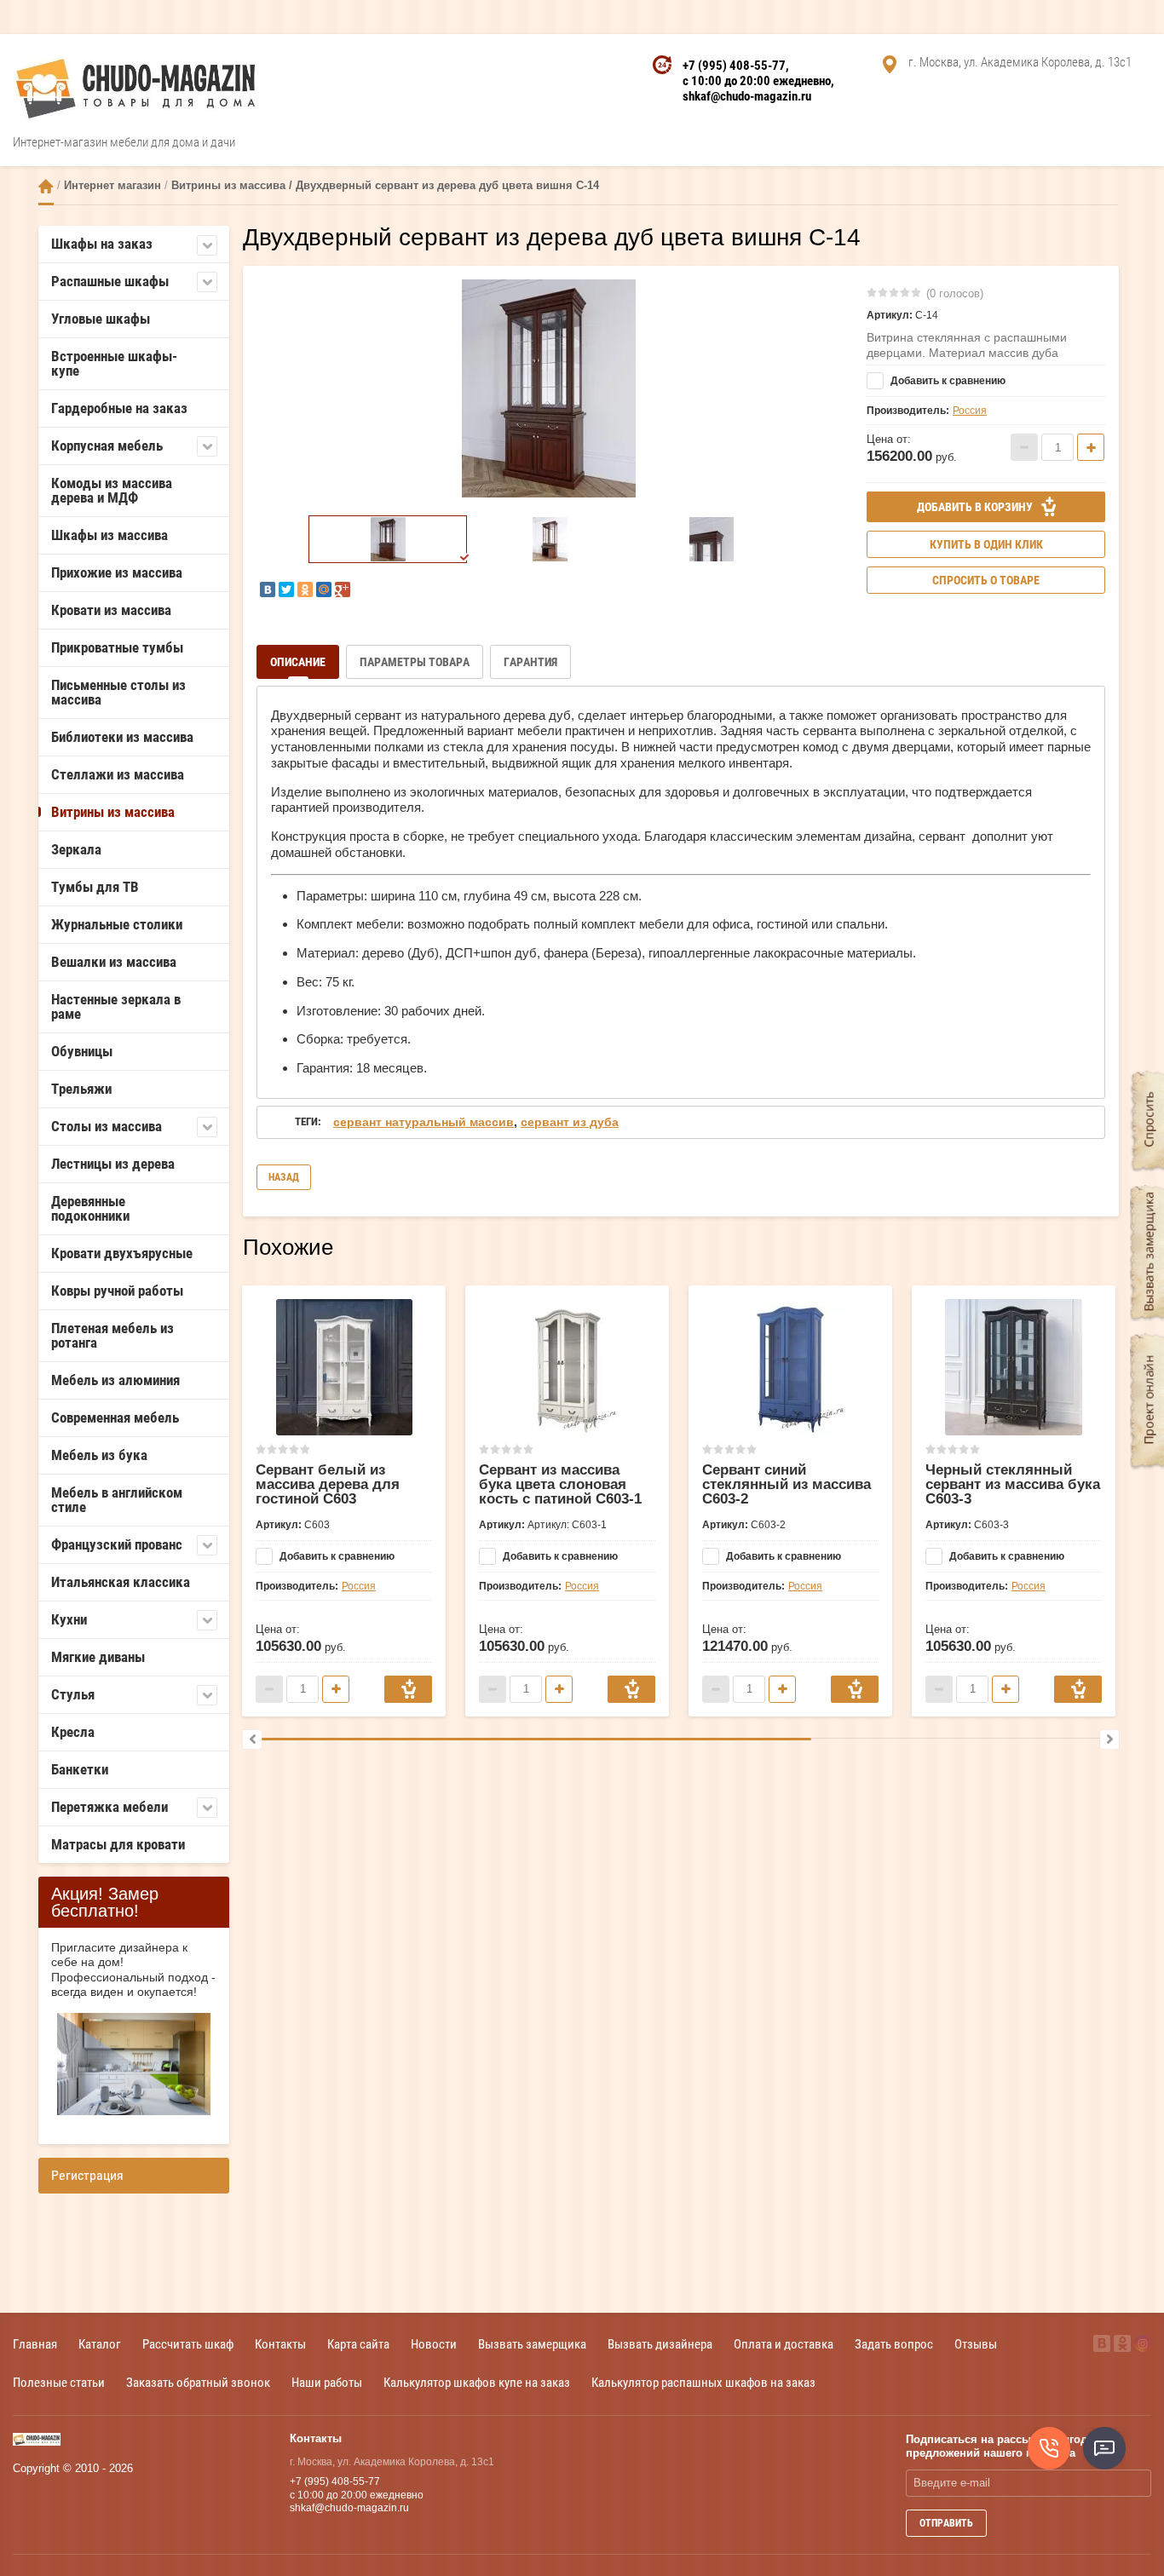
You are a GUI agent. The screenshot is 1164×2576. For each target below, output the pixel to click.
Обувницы (82, 1051)
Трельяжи (81, 1089)
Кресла (73, 1732)
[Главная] (46, 186)
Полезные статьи (59, 2382)
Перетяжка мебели (109, 1807)
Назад (284, 1177)
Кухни (69, 1619)
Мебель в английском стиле (117, 1500)
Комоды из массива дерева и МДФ (112, 490)
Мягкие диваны (98, 1657)
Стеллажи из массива (118, 774)
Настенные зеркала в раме (116, 1006)
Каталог (100, 2344)
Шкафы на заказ (102, 244)
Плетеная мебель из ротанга (112, 1335)
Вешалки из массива (114, 962)
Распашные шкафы (110, 281)
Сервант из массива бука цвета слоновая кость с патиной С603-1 (560, 1484)
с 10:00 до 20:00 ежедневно (757, 81)
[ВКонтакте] (268, 589)
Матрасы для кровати (118, 1844)
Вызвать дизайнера (660, 2344)
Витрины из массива (113, 812)
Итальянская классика (121, 1582)
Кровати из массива (111, 610)
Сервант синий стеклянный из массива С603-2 (787, 1484)
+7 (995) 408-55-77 (734, 66)
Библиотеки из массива (122, 737)
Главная (35, 2344)
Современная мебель (115, 1417)
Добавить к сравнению (947, 381)
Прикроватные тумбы (117, 647)
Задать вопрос (894, 2344)
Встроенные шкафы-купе (114, 363)
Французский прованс (117, 1544)
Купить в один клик (986, 544)
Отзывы (976, 2344)
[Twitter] (286, 589)
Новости (434, 2344)
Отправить (946, 2523)
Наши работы (327, 2382)
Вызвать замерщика (532, 2344)
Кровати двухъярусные (122, 1253)
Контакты (280, 2344)
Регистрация (87, 2175)
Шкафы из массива (109, 535)
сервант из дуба (570, 1122)
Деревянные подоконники (90, 1208)
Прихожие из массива (117, 572)
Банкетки (80, 1769)
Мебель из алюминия (115, 1380)
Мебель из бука (99, 1455)
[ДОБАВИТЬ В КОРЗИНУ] (408, 1689)
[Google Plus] (343, 589)
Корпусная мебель (107, 446)
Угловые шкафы (101, 319)
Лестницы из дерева (113, 1164)
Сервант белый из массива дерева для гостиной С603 (328, 1484)
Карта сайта (358, 2344)
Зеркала (76, 849)
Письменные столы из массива (118, 692)
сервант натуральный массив (424, 1122)
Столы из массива (107, 1126)
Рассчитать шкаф (188, 2344)
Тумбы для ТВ (95, 887)
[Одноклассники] (305, 589)
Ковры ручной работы (117, 1291)
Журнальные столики (117, 924)
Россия (970, 411)
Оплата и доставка (784, 2344)
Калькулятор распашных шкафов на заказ (703, 2382)
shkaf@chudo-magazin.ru (747, 96)
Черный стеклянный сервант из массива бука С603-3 (1013, 1484)
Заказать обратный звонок (198, 2382)
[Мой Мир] (324, 589)
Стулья (73, 1694)
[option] (549, 388)
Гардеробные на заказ (119, 408)
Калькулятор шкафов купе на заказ (477, 2382)
